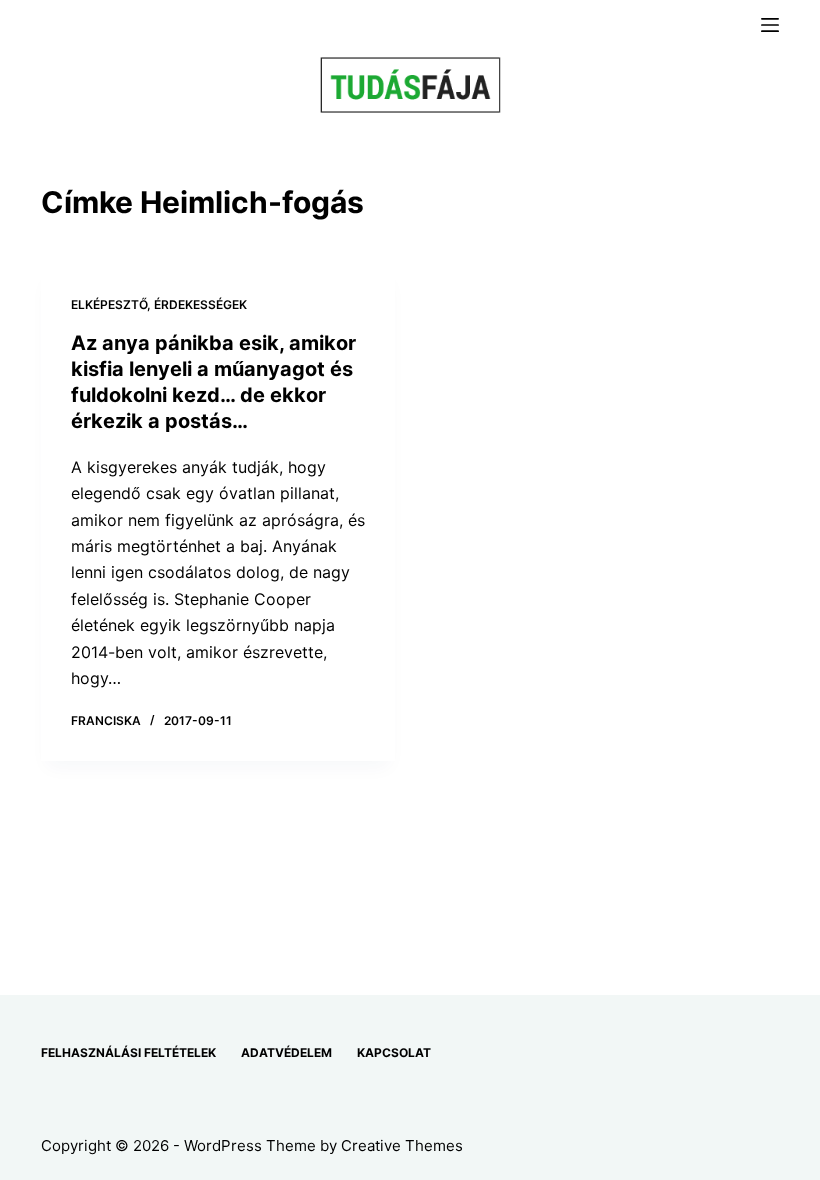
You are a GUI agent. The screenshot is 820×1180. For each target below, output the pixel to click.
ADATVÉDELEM (286, 1052)
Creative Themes (402, 1145)
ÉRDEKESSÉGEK (200, 304)
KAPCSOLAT (394, 1052)
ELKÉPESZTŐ (109, 304)
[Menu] (770, 25)
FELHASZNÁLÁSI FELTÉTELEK (128, 1052)
